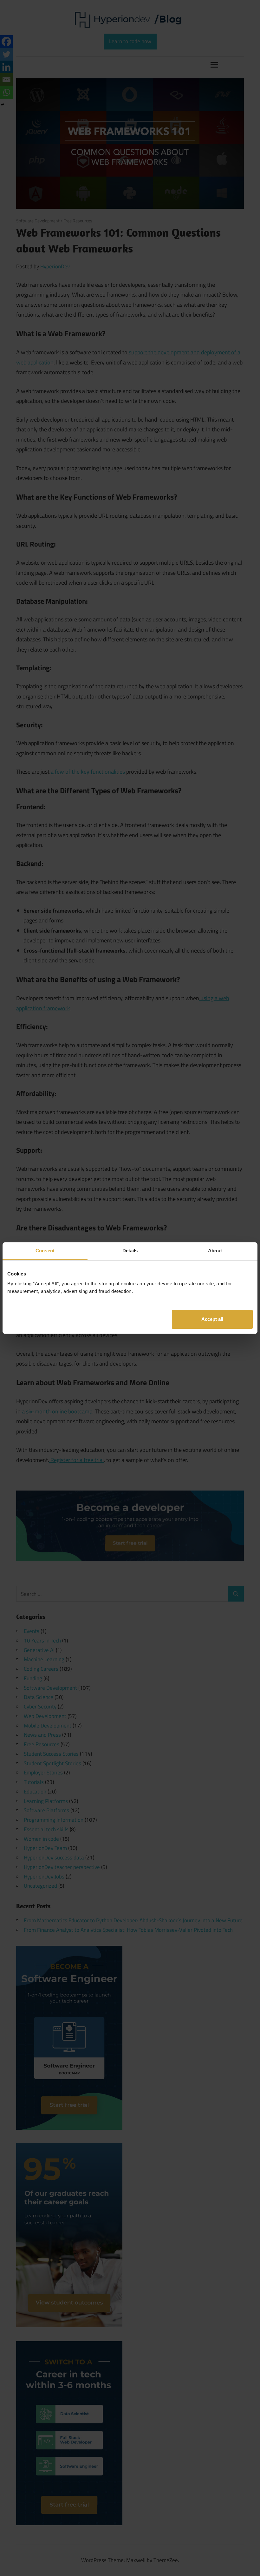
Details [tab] (130, 1251)
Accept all (212, 1319)
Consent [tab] (45, 1251)
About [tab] (215, 1251)
